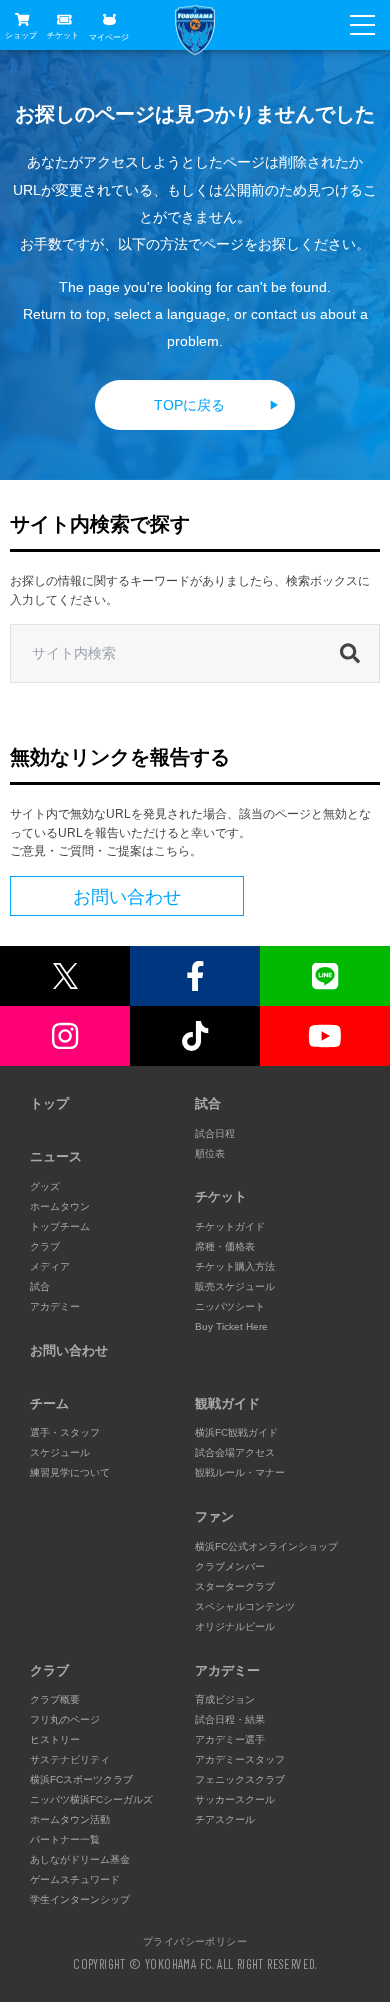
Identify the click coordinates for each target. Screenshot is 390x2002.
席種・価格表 (225, 1246)
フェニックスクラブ (240, 1779)
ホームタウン (60, 1206)
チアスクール (225, 1819)
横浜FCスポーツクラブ (81, 1779)
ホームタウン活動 (70, 1819)
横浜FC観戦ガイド (236, 1432)
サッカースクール (235, 1799)
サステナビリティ (70, 1759)
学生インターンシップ (80, 1899)
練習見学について (70, 1472)
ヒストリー (55, 1739)
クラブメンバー (230, 1566)
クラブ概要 (55, 1699)
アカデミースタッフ (240, 1759)
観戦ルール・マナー (240, 1472)
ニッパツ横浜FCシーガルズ (91, 1799)
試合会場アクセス (235, 1452)
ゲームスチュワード (75, 1879)
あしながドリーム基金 (80, 1859)
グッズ (45, 1186)
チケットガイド (230, 1226)
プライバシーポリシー (195, 1941)
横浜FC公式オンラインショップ (266, 1546)
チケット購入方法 (235, 1266)
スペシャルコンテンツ (245, 1606)
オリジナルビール (235, 1626)
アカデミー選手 (230, 1739)
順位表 (210, 1153)
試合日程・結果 (230, 1719)
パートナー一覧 (65, 1839)
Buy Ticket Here (231, 1326)
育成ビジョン (225, 1699)
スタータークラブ (235, 1586)
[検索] (355, 654)
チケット (63, 35)
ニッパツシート (230, 1306)
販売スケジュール (235, 1286)
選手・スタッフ (65, 1432)
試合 (40, 1286)
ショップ (21, 35)
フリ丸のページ (65, 1719)
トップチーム (60, 1226)
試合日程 (215, 1133)
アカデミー (55, 1306)
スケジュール (60, 1452)
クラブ (45, 1246)
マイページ (109, 36)
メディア (50, 1266)
